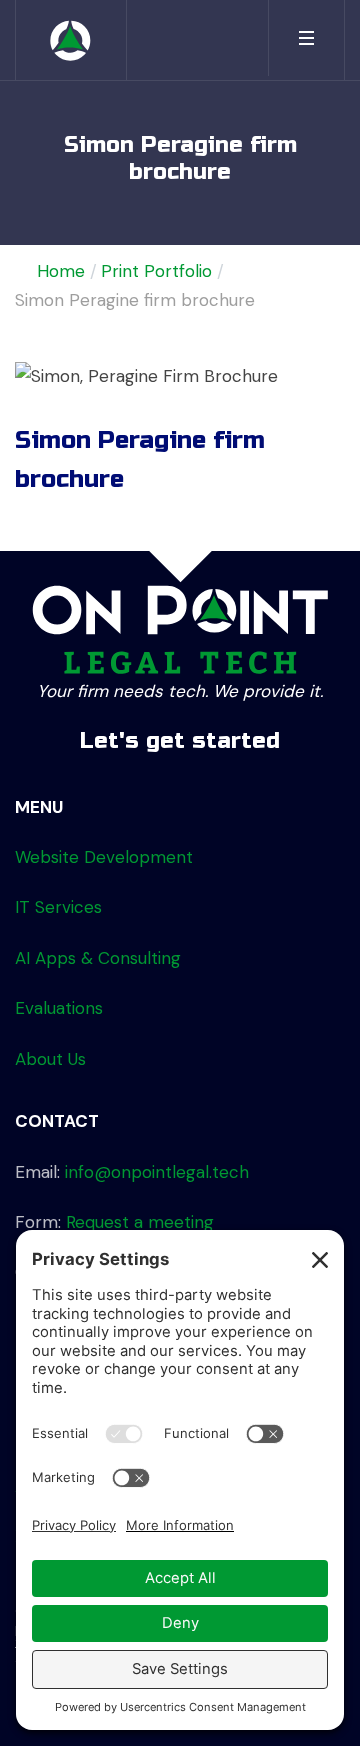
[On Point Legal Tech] (71, 40)
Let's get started (180, 741)
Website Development (104, 857)
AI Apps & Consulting (98, 958)
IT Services (58, 907)
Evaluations (59, 1008)
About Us (50, 1059)
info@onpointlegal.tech (157, 1172)
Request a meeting (140, 1222)
